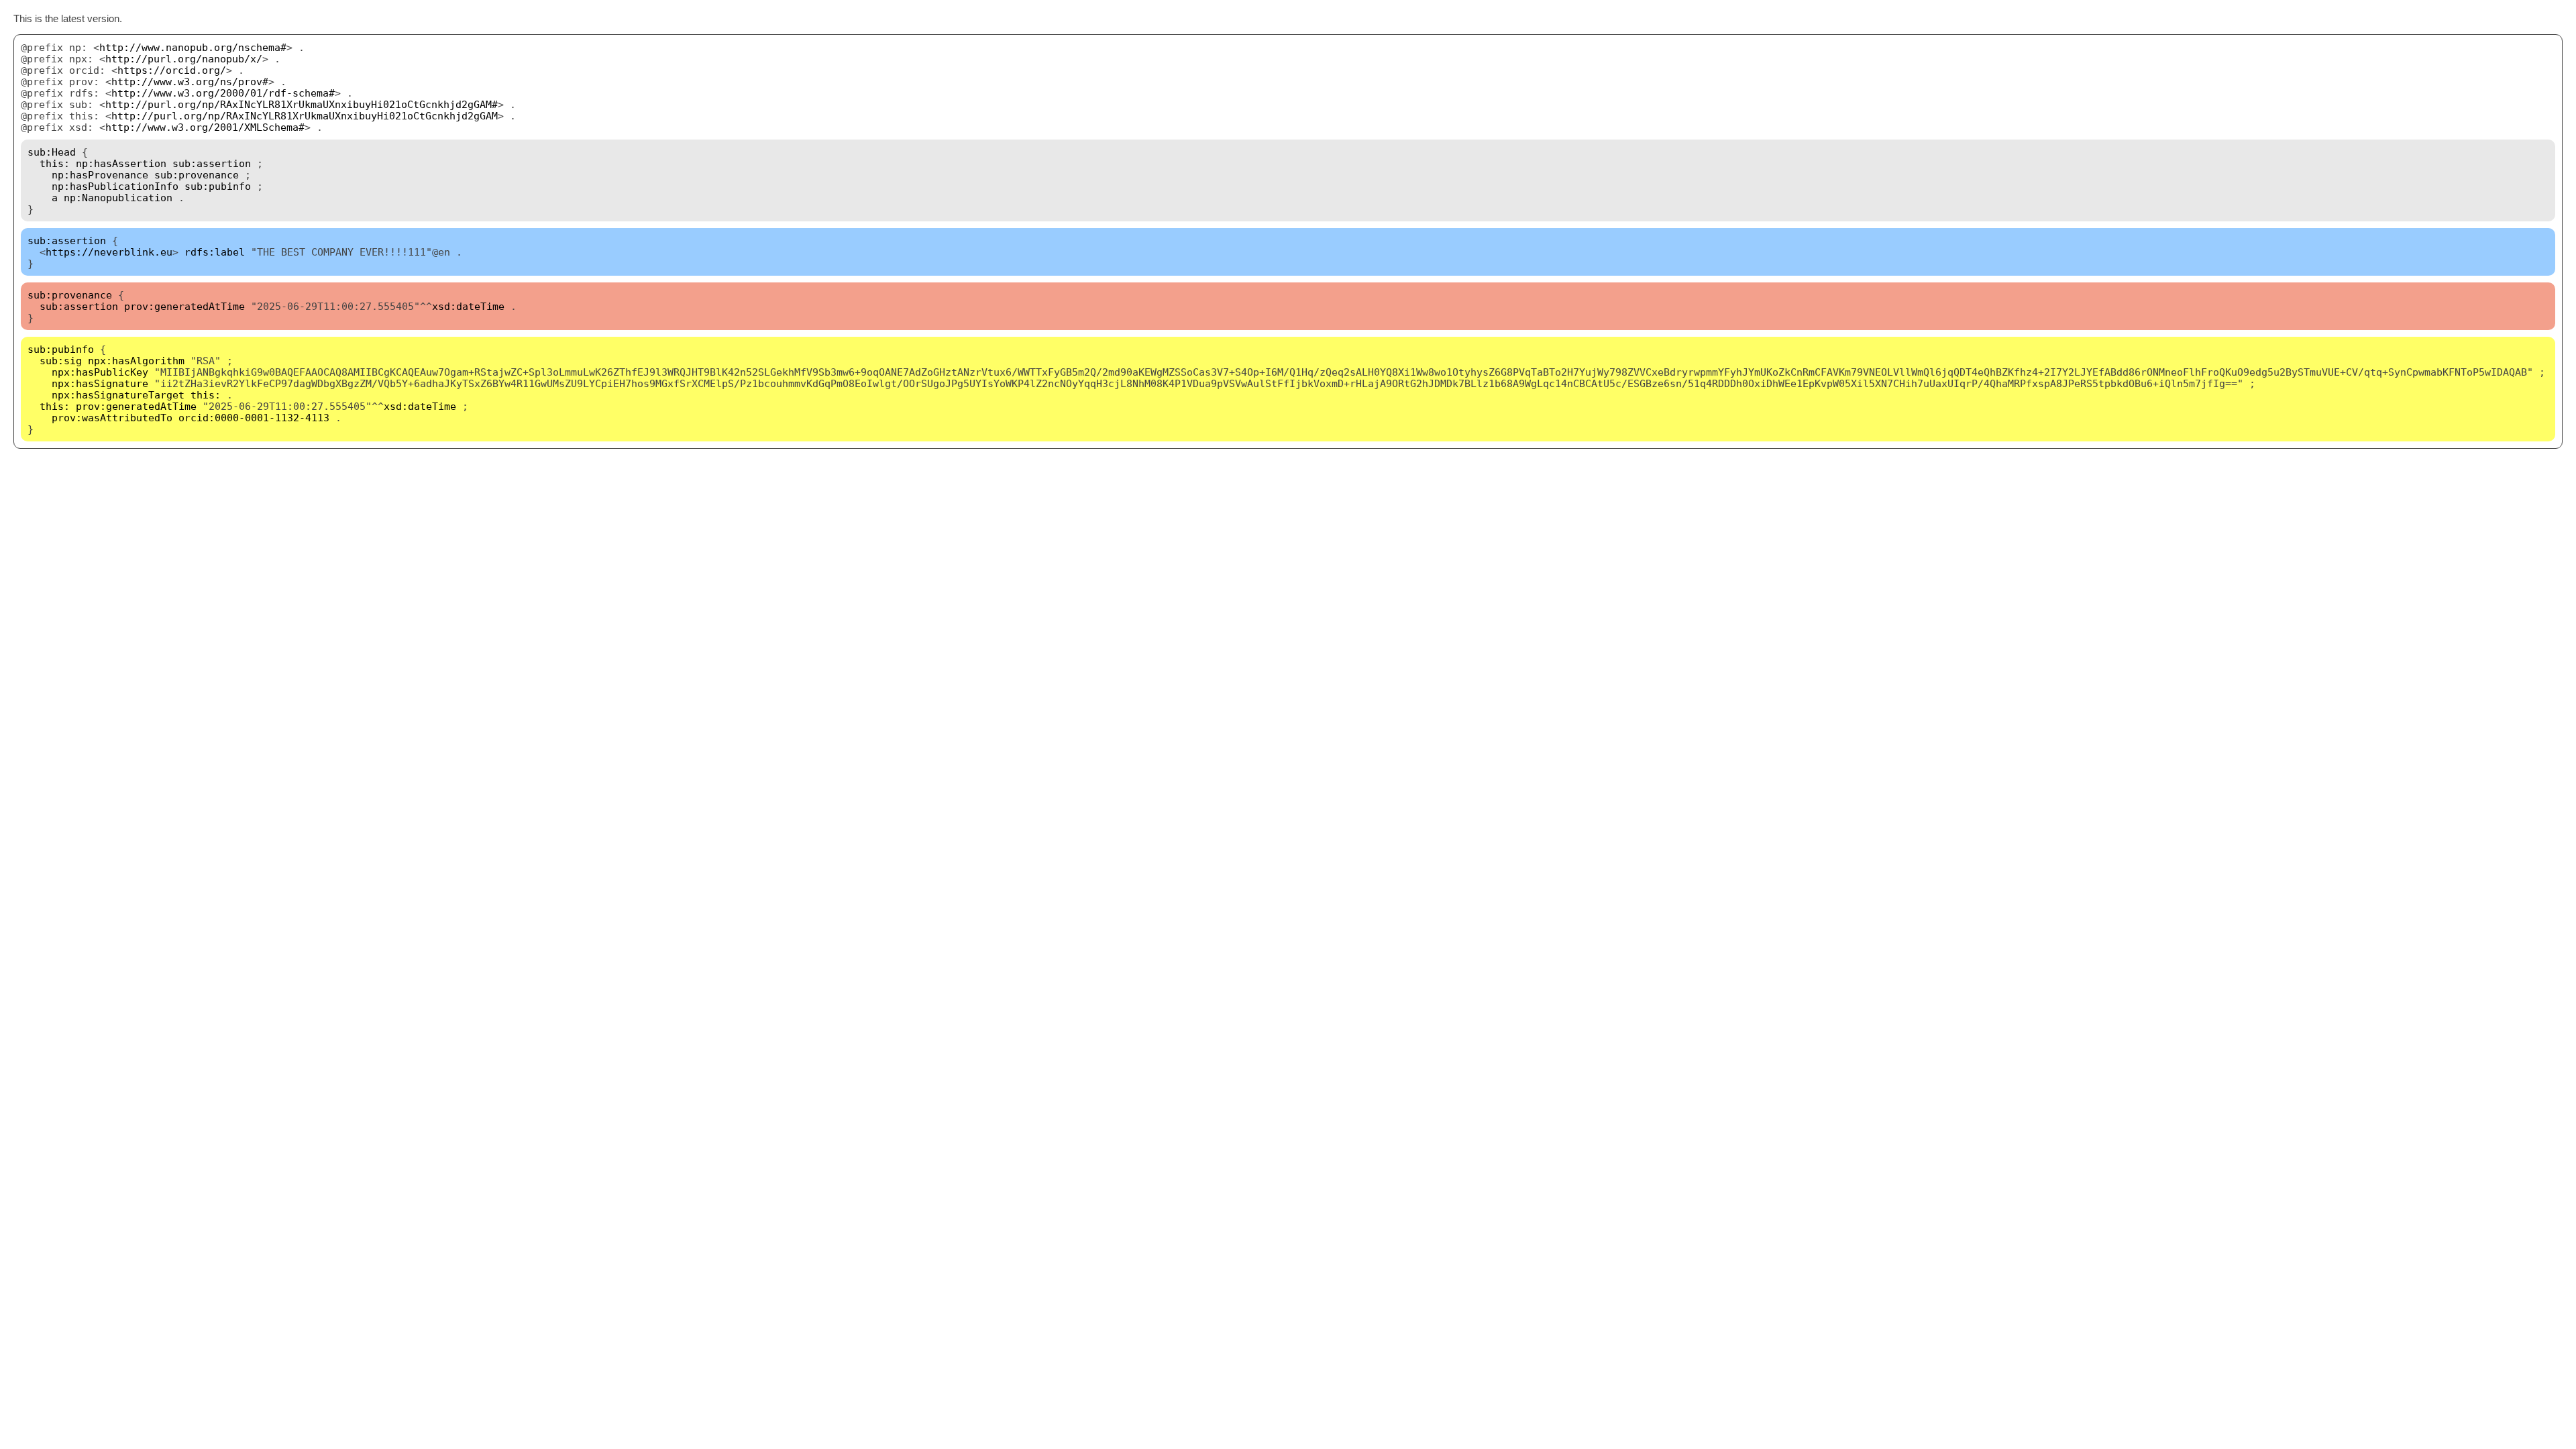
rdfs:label (215, 252)
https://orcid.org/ (172, 70)
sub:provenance (197, 175)
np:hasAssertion (121, 163)
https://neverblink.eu (109, 252)
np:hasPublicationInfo (115, 186)
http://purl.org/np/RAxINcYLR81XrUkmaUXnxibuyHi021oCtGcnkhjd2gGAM (305, 116)
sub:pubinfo (218, 186)
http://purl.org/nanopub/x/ (184, 59)
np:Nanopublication (118, 198)
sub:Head (52, 152)
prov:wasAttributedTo (112, 418)
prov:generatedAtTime (184, 306)
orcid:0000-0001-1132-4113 (254, 418)
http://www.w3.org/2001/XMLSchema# (205, 127)
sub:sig (61, 361)
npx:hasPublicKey (100, 372)
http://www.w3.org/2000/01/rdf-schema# (223, 93)
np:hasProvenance (100, 175)
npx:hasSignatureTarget (118, 395)
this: (55, 163)
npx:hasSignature (100, 383)
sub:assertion (212, 163)
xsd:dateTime (468, 306)
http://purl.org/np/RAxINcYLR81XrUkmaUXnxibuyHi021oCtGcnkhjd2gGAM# (302, 104)
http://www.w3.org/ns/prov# (190, 82)
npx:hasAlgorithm (136, 361)
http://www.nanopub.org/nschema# (193, 47)
